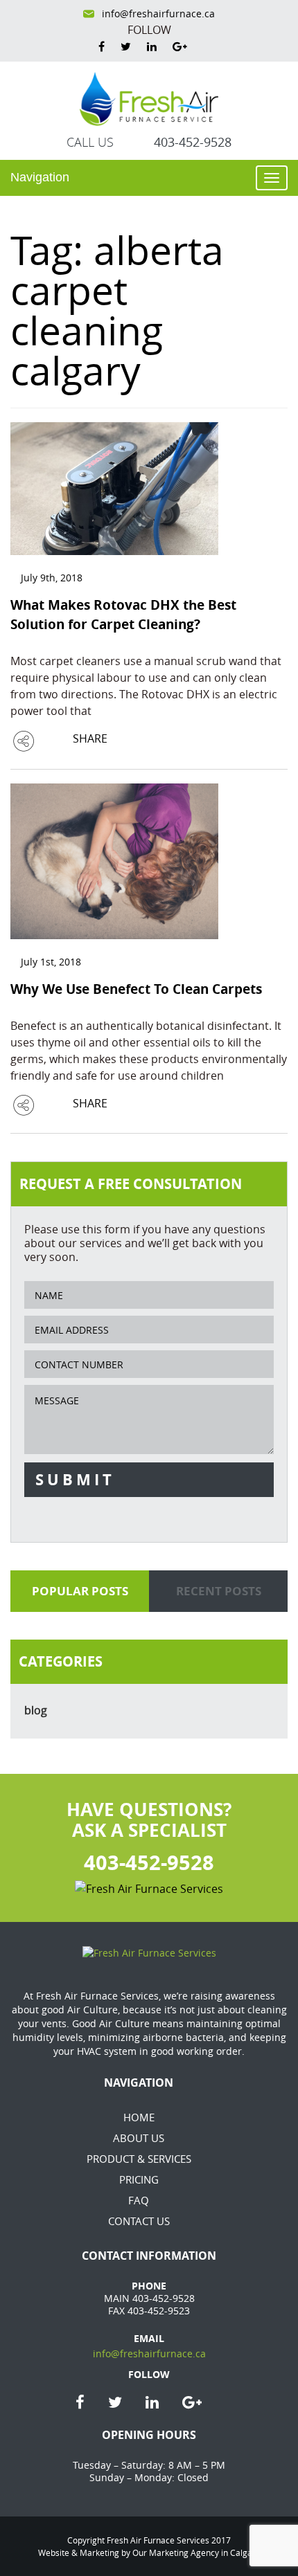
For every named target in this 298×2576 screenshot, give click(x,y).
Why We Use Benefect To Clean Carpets (136, 989)
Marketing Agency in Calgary (204, 2552)
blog (36, 1710)
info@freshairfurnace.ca (158, 14)
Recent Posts (219, 1591)
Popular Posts (80, 1591)
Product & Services (139, 2159)
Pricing (139, 2179)
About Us (139, 2138)
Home (139, 2117)
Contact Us (139, 2221)
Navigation (40, 177)
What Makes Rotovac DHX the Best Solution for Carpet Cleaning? (123, 615)
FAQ (139, 2200)
